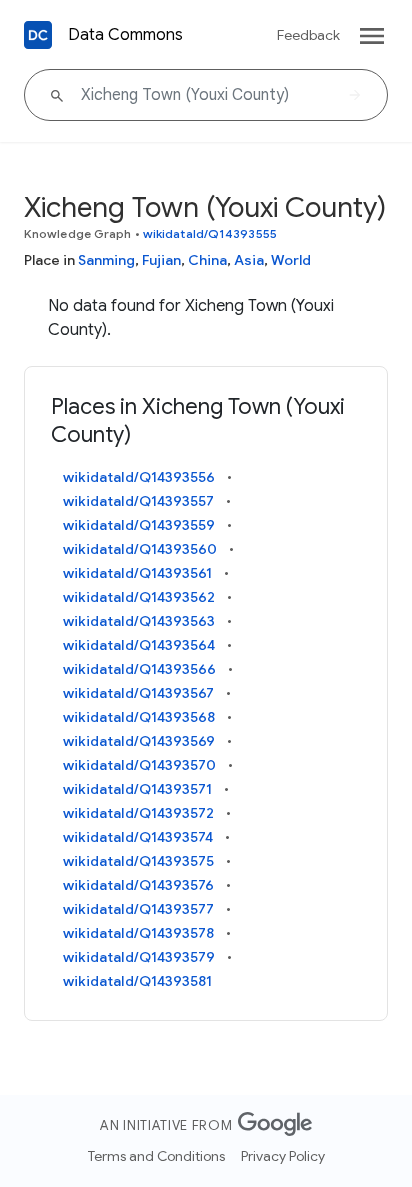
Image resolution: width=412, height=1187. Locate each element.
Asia (249, 260)
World (291, 260)
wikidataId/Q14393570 (139, 765)
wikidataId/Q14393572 (138, 813)
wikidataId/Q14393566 (139, 669)
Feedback (308, 35)
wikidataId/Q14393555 (210, 233)
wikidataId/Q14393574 (138, 837)
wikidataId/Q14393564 (139, 645)
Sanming (106, 260)
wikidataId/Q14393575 (138, 861)
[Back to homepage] (38, 35)
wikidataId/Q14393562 (139, 597)
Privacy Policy (283, 1156)
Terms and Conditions (156, 1156)
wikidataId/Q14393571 (137, 789)
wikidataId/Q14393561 (137, 573)
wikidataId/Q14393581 (137, 981)
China (207, 260)
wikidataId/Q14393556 (139, 477)
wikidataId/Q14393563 (139, 621)
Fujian (161, 260)
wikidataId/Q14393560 (140, 549)
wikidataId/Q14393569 (139, 741)
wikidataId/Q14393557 (138, 501)
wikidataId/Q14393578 (138, 933)
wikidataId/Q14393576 (138, 885)
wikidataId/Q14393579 (139, 957)
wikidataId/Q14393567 (138, 693)
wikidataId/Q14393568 (139, 717)
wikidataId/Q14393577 (138, 909)
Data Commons (125, 35)
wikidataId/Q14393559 (139, 525)
